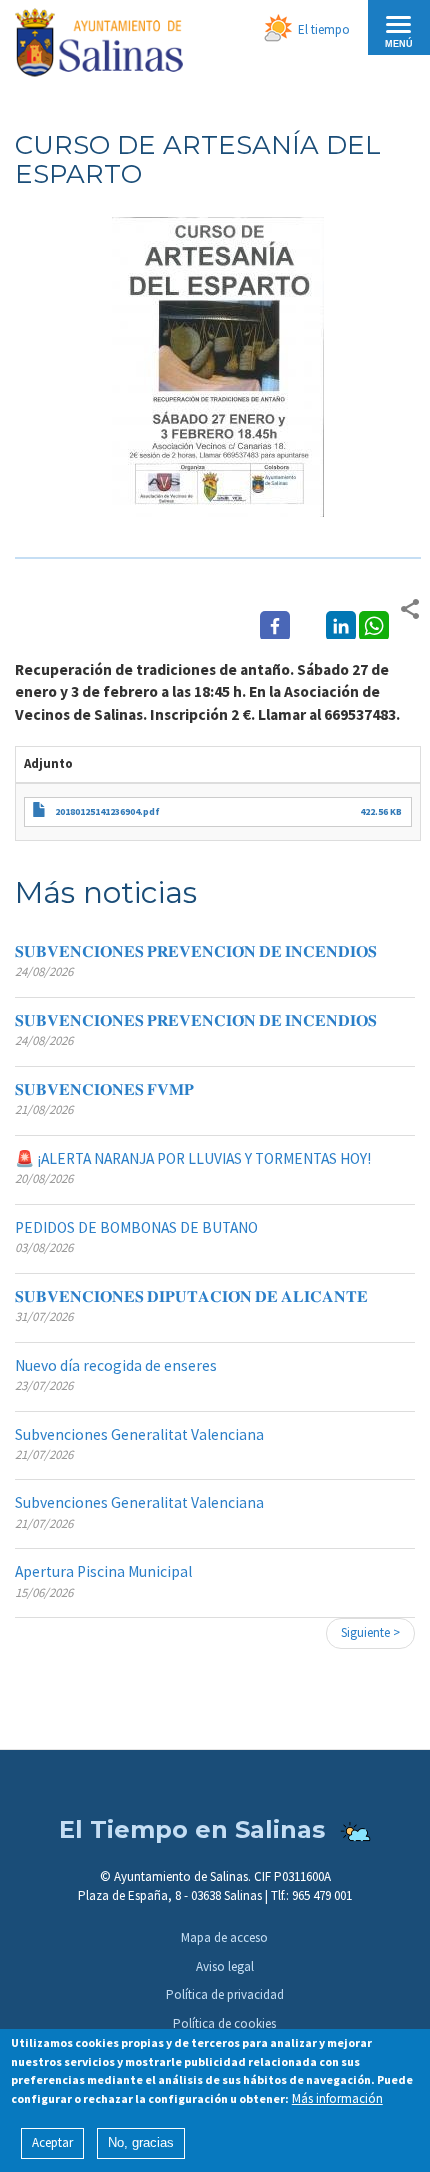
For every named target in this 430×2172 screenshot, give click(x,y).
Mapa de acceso (224, 1937)
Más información (337, 2098)
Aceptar (52, 2142)
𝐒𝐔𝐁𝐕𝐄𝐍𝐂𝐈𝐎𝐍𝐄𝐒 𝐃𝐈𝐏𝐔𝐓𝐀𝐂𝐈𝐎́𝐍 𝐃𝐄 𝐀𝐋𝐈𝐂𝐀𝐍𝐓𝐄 (191, 1296)
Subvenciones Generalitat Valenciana (139, 1434)
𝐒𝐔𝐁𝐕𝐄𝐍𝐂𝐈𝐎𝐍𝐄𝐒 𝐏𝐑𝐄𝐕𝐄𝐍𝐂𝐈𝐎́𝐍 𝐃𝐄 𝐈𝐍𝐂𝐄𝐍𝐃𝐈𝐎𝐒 (196, 951)
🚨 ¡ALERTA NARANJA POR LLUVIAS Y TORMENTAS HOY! (193, 1158)
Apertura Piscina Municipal (103, 1571)
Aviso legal (225, 1966)
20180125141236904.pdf (107, 811)
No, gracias (141, 2142)
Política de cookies (224, 2023)
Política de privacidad (225, 1994)
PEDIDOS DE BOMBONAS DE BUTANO (136, 1227)
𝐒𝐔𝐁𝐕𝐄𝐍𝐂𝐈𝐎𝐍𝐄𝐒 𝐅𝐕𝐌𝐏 (104, 1089)
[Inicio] (99, 45)
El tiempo (324, 29)
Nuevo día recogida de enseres (116, 1365)
